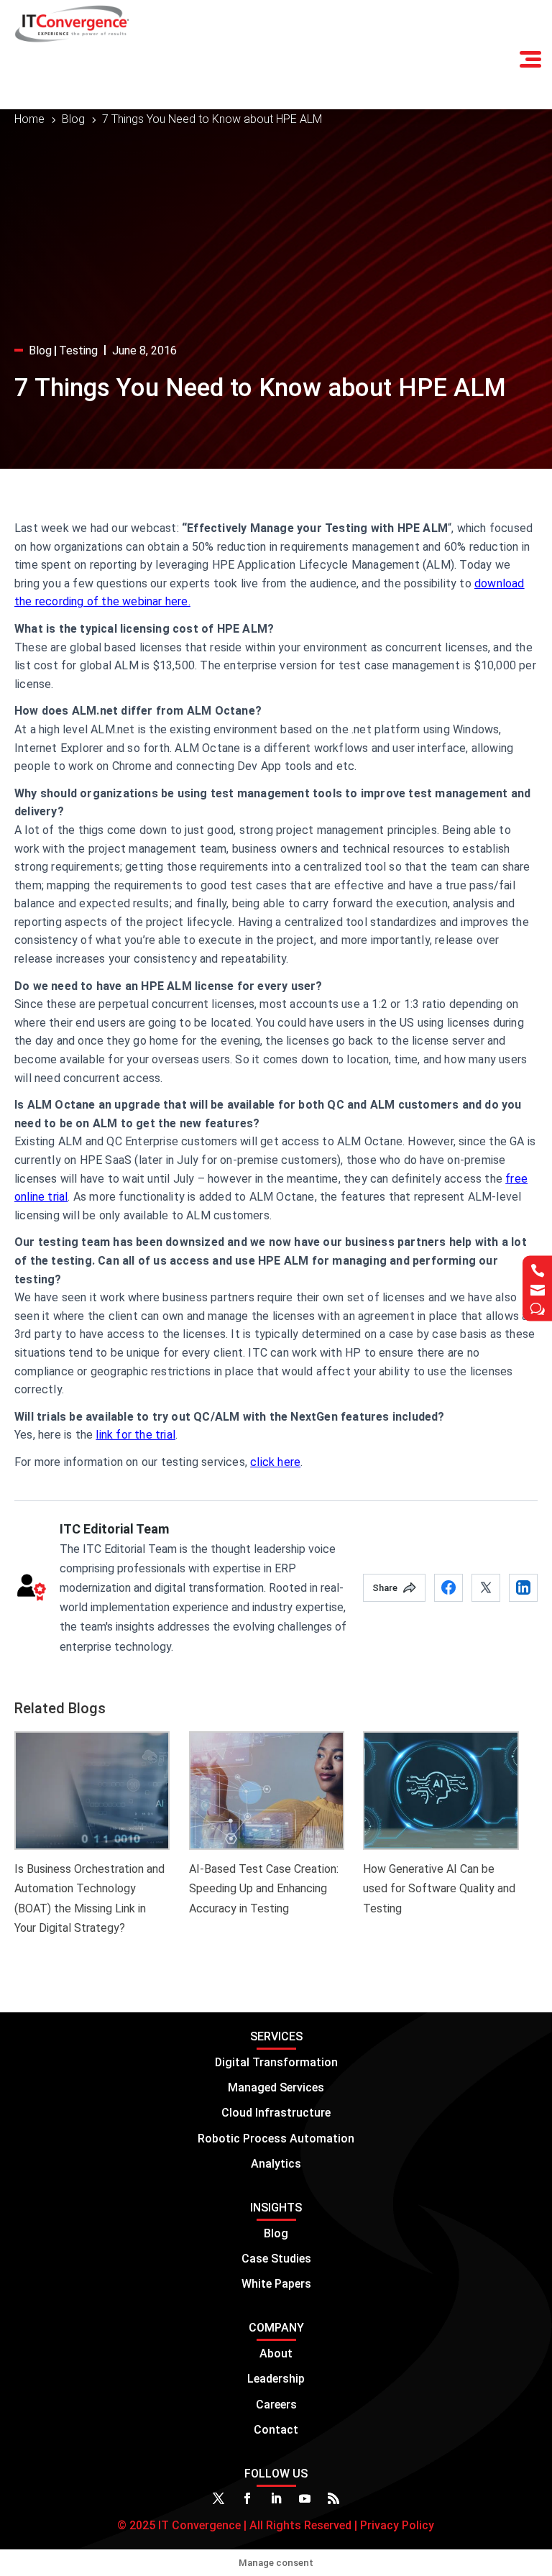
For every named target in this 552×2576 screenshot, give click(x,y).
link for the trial (135, 1435)
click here (275, 1462)
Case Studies (276, 2259)
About (276, 2353)
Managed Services (276, 2087)
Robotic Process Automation (276, 2139)
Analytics (276, 2164)
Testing (78, 350)
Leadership (276, 2379)
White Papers (276, 2284)
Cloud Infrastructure (276, 2113)
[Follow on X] (218, 2498)
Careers (276, 2405)
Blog (40, 350)
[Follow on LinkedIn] (276, 2498)
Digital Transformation (276, 2062)
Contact (276, 2430)
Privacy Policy (396, 2525)
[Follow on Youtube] (305, 2498)
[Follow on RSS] (333, 2498)
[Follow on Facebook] (247, 2498)
